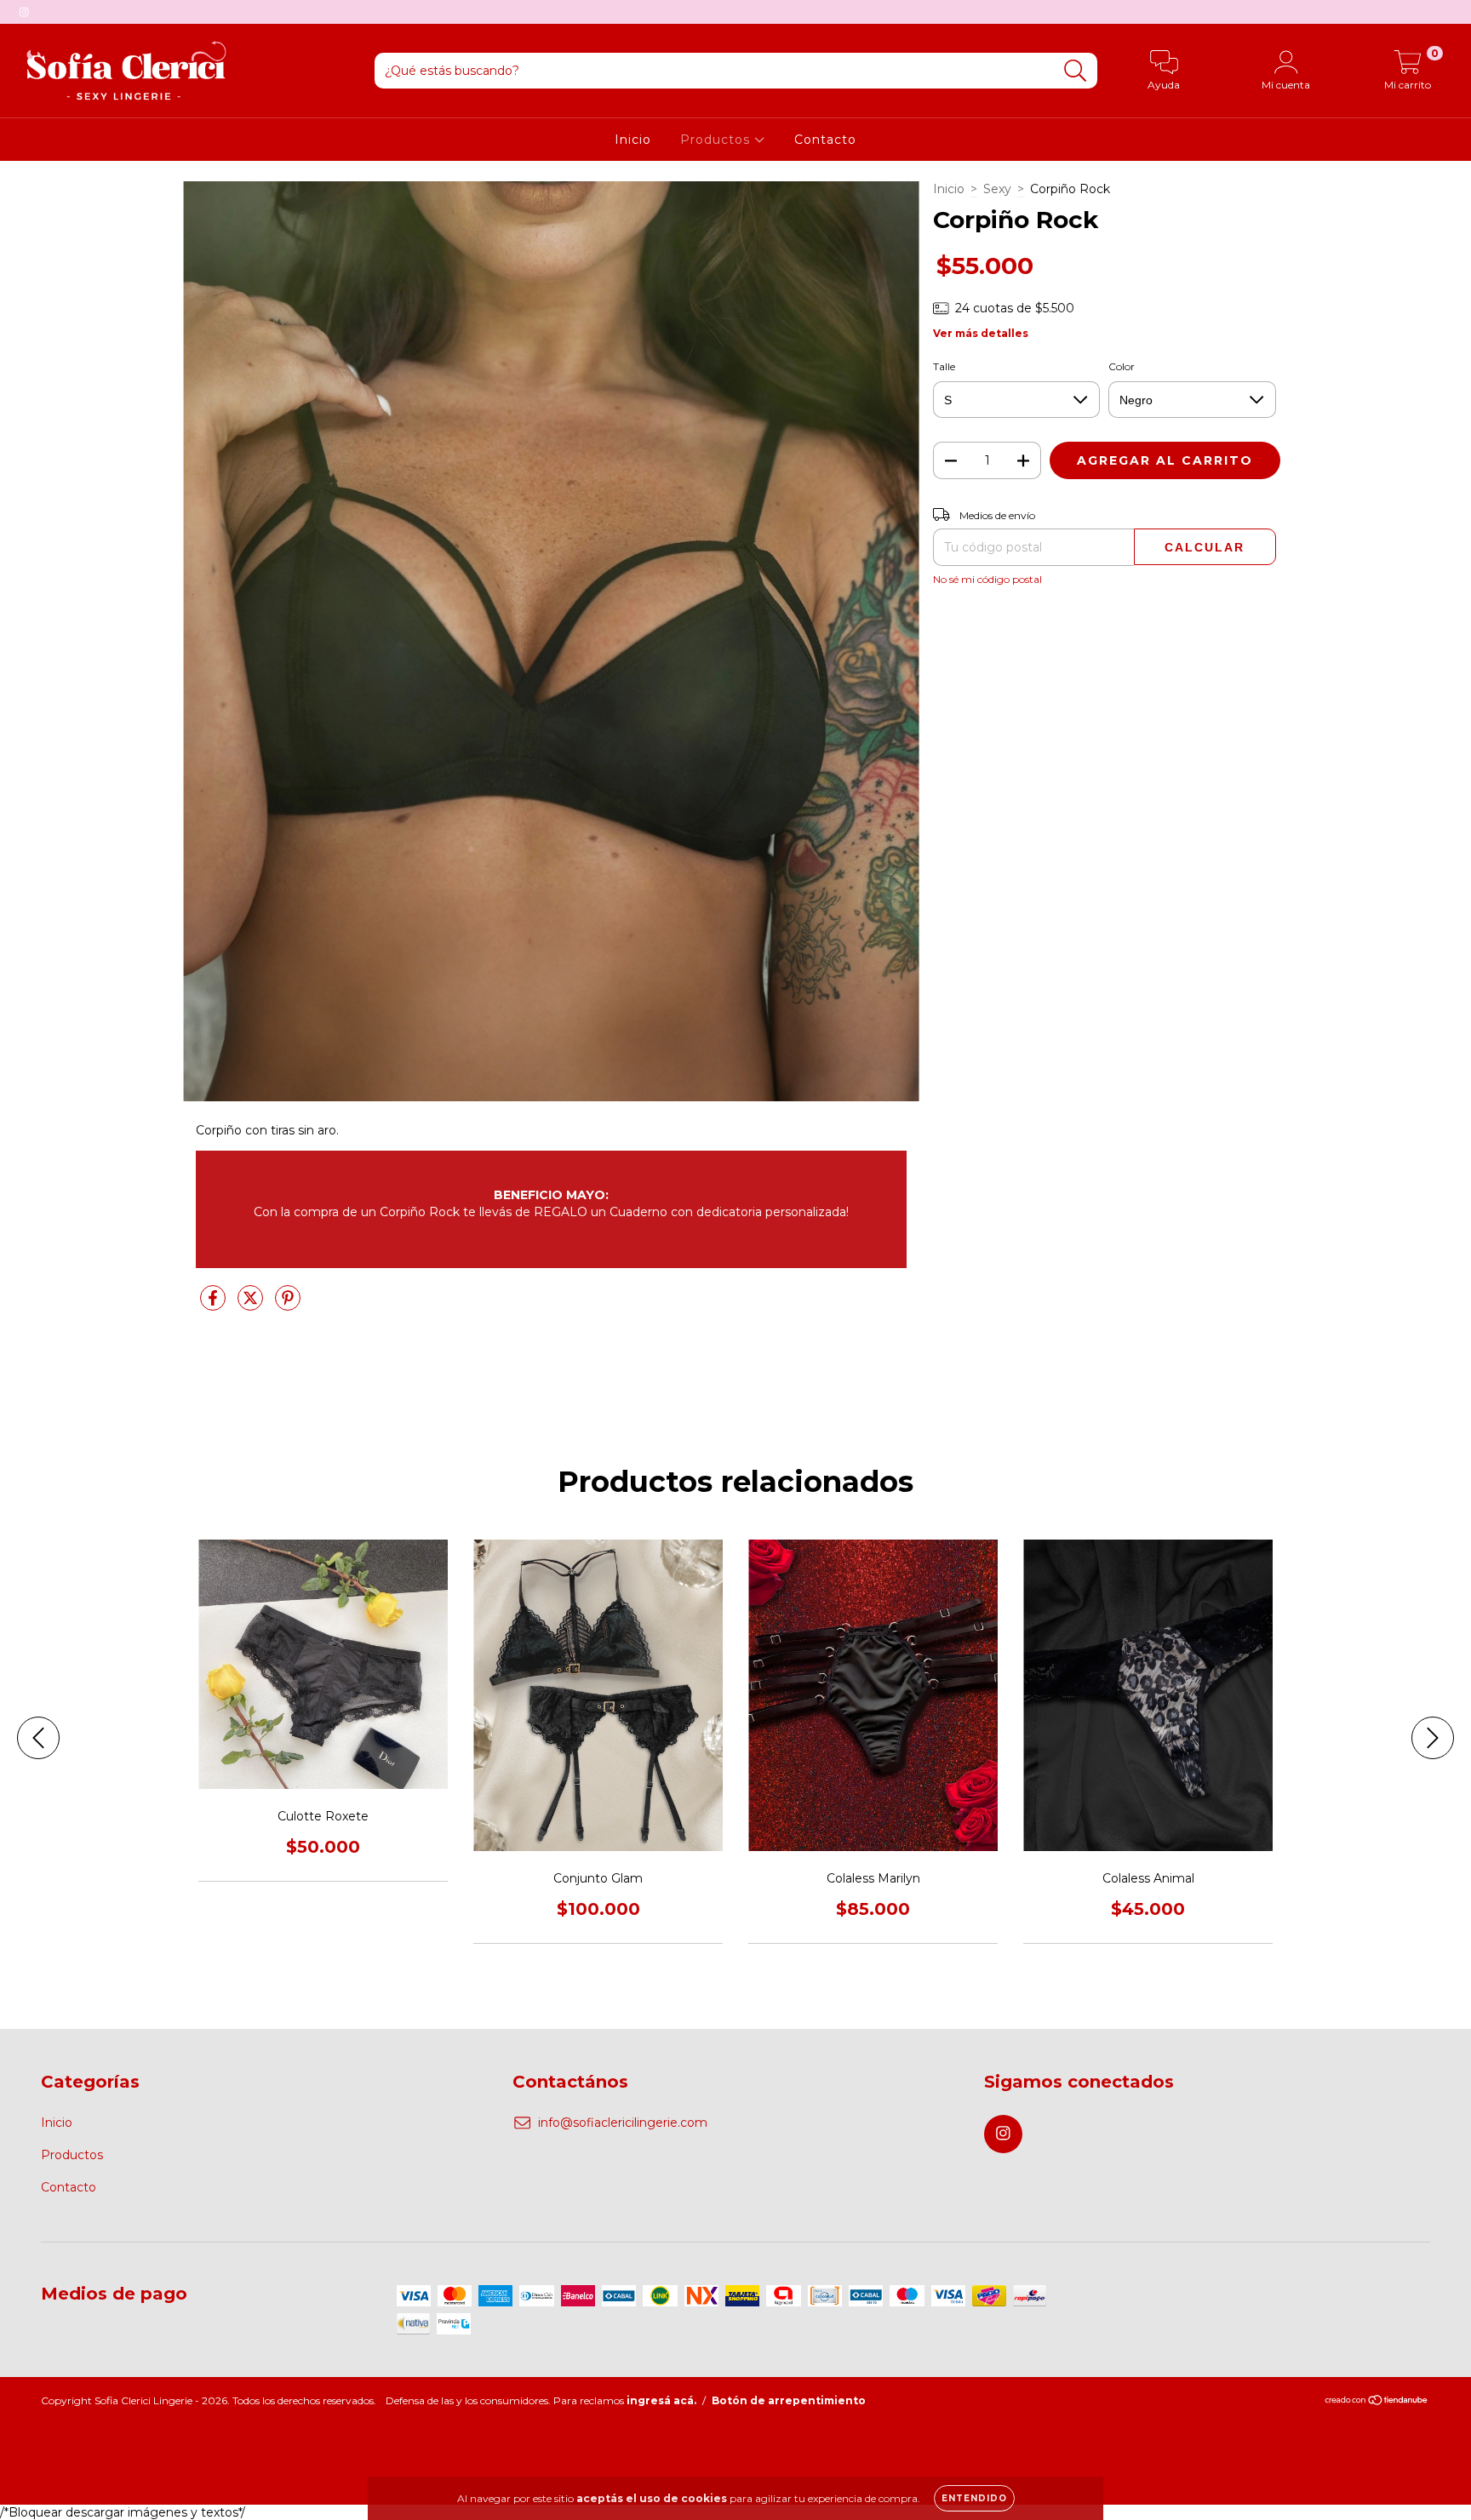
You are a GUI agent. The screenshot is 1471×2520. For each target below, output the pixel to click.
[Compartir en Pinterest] (288, 1305)
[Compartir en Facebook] (215, 1305)
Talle (944, 366)
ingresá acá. (661, 2400)
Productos (717, 140)
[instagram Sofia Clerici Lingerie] (24, 12)
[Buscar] (1076, 71)
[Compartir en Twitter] (252, 1305)
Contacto (825, 140)
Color (1122, 366)
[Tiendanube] (1377, 2402)
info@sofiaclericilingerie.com (623, 2123)
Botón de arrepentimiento (789, 2400)
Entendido (974, 2498)
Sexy (997, 189)
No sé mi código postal (987, 579)
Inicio (633, 140)
